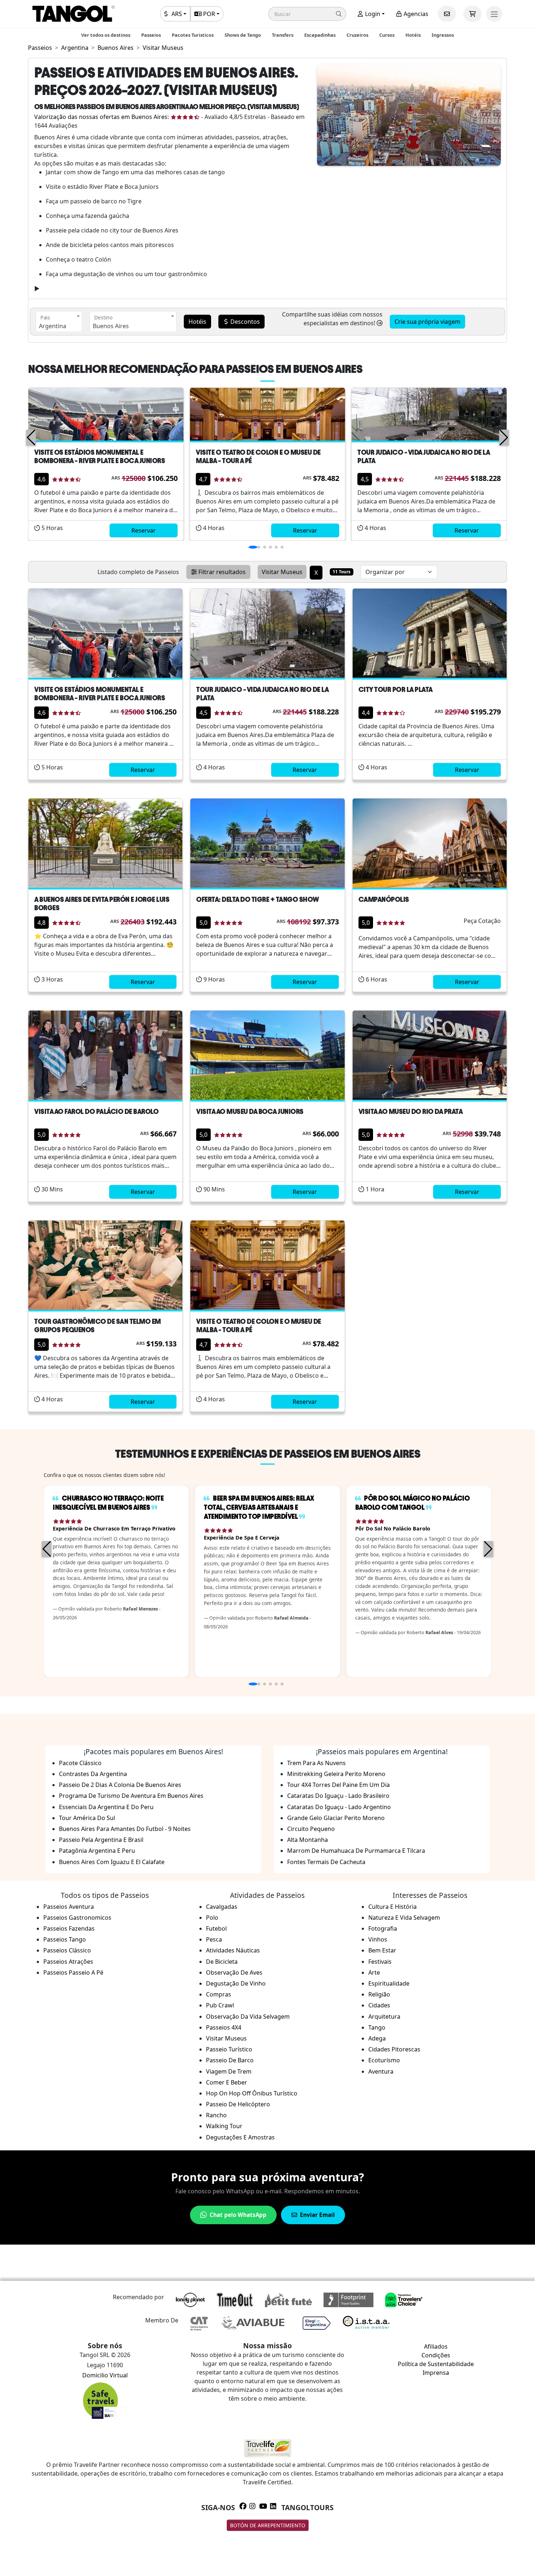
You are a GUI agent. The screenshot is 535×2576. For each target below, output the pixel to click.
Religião (379, 1994)
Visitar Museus (226, 2038)
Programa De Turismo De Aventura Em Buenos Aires (131, 1796)
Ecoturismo (384, 2060)
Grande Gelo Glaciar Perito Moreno (336, 1818)
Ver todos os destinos (106, 35)
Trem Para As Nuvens (316, 1763)
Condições (436, 2355)
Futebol (216, 1928)
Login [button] (372, 14)
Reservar (144, 530)
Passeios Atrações (68, 1962)
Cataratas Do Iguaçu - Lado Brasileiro (338, 1796)
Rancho (216, 2115)
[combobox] (59, 322)
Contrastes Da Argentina (93, 1774)
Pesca (214, 1939)
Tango (377, 2027)
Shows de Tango (243, 35)
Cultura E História (393, 1907)
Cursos (387, 35)
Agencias (415, 14)
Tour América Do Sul (87, 1818)
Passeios (151, 35)
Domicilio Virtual (105, 2375)
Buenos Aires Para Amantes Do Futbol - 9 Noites (125, 1829)
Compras (219, 1994)
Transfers (283, 35)
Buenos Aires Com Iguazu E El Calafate (112, 1862)
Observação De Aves (234, 1972)
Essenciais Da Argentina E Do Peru (106, 1807)
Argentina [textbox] (53, 326)
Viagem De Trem (229, 2071)
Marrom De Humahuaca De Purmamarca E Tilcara (356, 1851)
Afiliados (436, 2346)
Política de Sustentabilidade (436, 2364)
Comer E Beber (227, 2082)
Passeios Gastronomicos (77, 1918)
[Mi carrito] (472, 14)
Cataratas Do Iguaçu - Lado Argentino (339, 1807)
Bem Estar (382, 1950)
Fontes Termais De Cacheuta (326, 1862)
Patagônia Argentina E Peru (97, 1851)
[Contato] (447, 14)
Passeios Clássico (67, 1950)
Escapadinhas (320, 35)
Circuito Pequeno (311, 1829)
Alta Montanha (308, 1840)
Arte (374, 1972)
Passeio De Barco (230, 2060)
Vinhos (378, 1939)
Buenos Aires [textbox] (111, 326)
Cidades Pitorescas (394, 2049)
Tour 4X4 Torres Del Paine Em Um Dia (338, 1785)
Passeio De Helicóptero (238, 2104)
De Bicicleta (222, 1962)
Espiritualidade (389, 1983)
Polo (212, 1918)
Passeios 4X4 (224, 2027)
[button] (307, 14)
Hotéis (413, 35)
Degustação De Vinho (236, 1983)
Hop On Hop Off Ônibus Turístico (252, 2093)
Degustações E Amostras (240, 2137)
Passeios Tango (65, 1939)
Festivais (380, 1962)
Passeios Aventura (69, 1907)
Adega (377, 2038)
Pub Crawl (220, 2005)
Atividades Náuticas (233, 1950)
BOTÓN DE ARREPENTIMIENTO (268, 2525)
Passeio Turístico (229, 2049)
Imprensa (436, 2373)
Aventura (381, 2071)
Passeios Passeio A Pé (73, 1972)
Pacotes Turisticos (193, 35)
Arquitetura (384, 2016)
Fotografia (383, 1928)
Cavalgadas (222, 1907)
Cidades (379, 2005)
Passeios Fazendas (69, 1928)
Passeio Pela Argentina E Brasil (101, 1840)
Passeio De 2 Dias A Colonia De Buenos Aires (120, 1785)
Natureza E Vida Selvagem (404, 1918)
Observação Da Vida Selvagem (248, 2016)
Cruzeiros (357, 35)
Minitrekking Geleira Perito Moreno (336, 1774)
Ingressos (443, 35)
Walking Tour (224, 2126)
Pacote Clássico (80, 1763)
